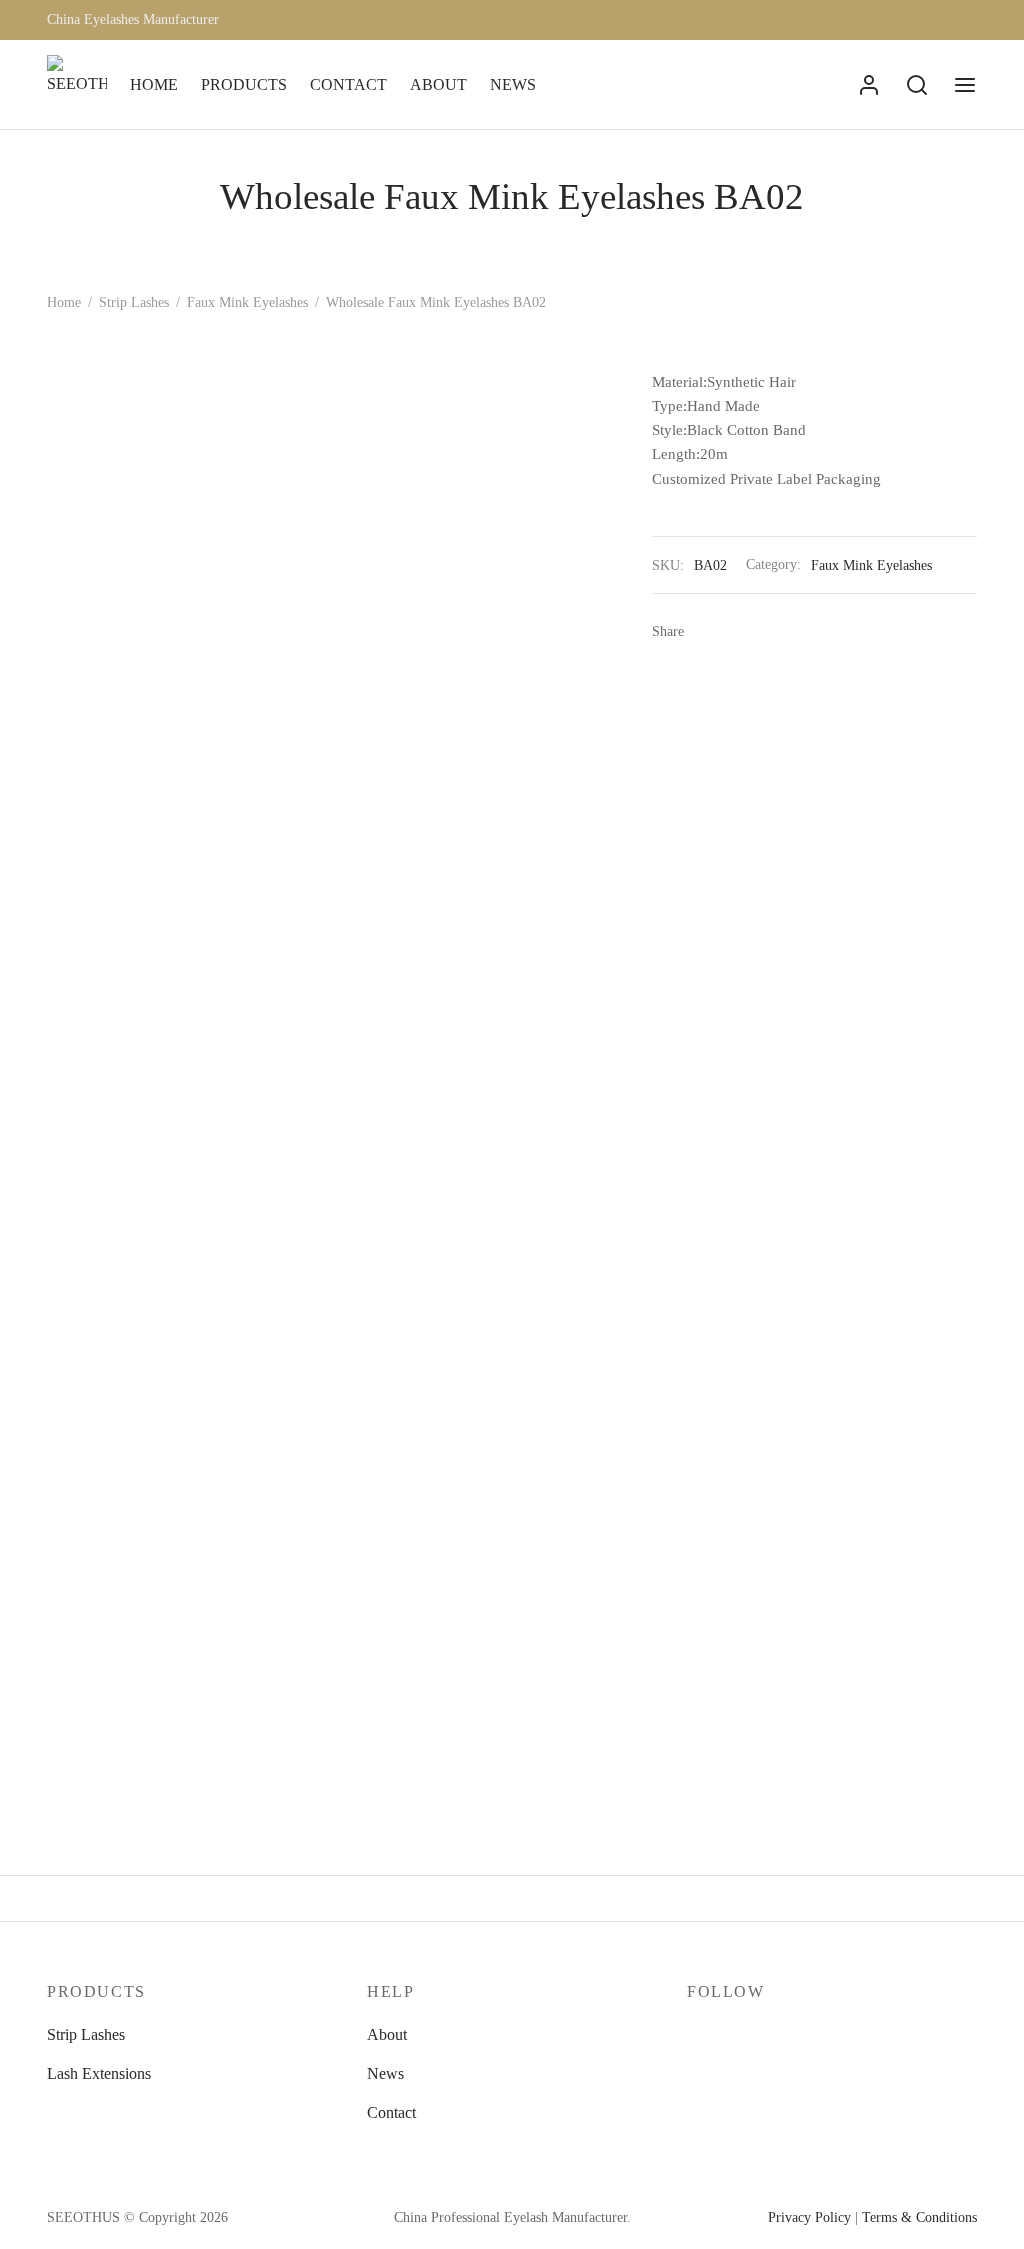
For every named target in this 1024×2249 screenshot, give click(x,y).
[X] (736, 631)
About (387, 2034)
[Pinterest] (767, 631)
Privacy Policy (809, 2217)
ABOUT (438, 84)
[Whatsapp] (857, 631)
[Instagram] (742, 2035)
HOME (154, 84)
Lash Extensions (99, 2073)
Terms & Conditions (919, 2217)
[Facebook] (706, 631)
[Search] (917, 85)
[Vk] (797, 631)
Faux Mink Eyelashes (247, 302)
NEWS (513, 84)
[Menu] (965, 85)
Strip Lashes (134, 302)
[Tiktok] (823, 2035)
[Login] (869, 85)
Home (64, 302)
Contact (391, 2112)
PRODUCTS (244, 84)
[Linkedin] (827, 631)
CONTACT (348, 84)
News (385, 2073)
